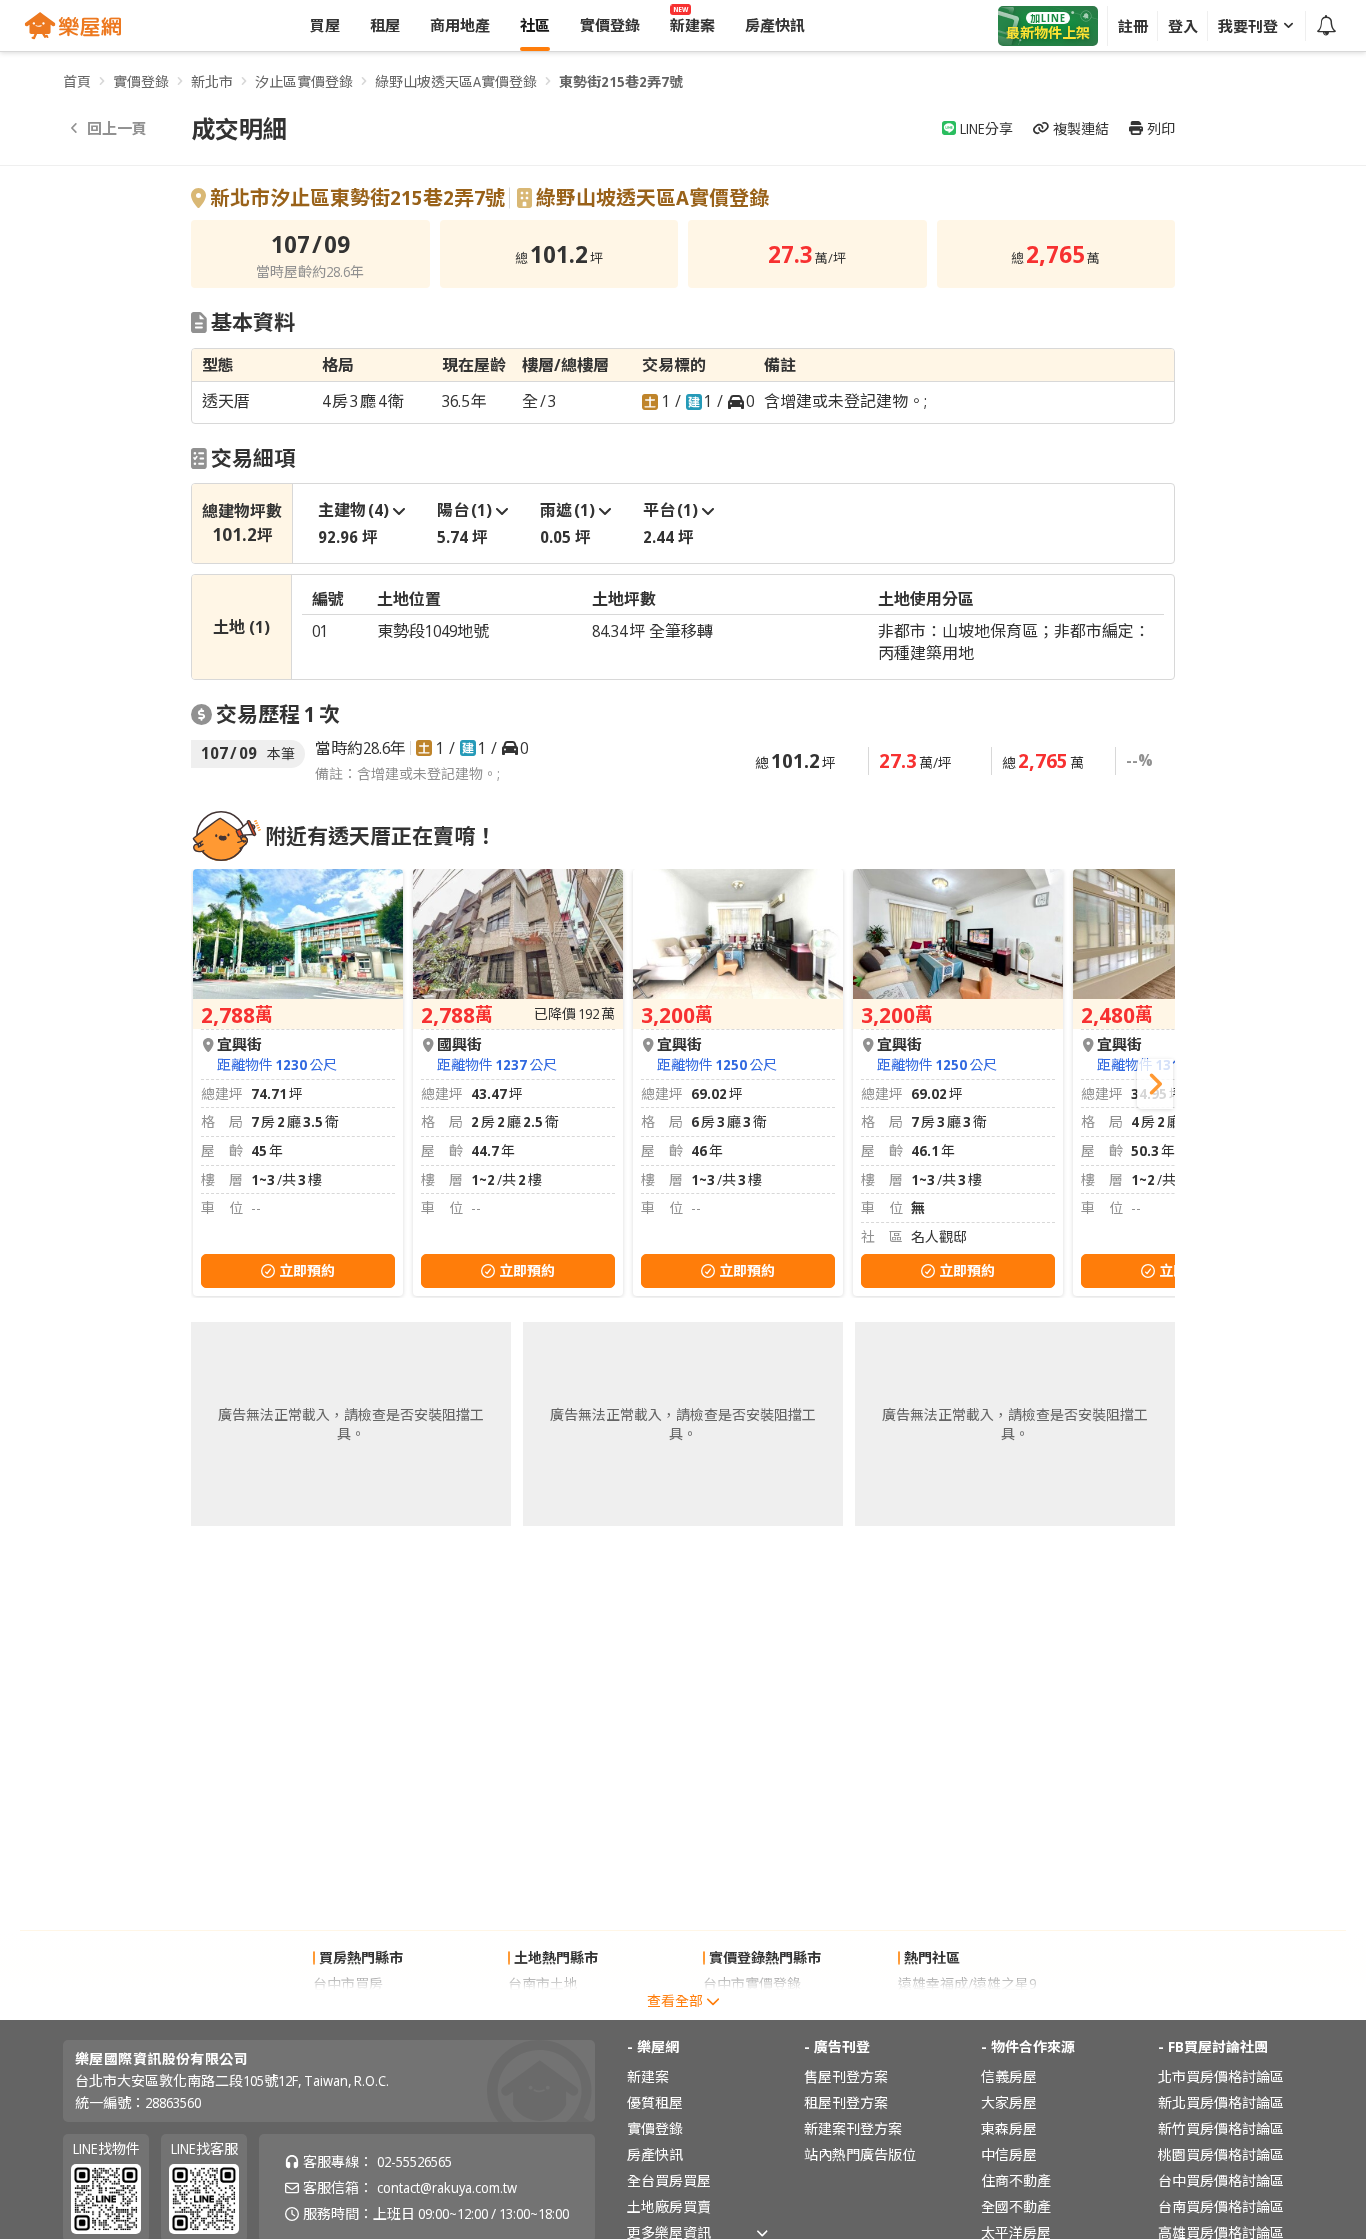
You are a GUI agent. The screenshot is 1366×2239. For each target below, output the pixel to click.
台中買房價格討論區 (1221, 2180)
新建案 (648, 2076)
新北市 (212, 81)
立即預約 (307, 1270)
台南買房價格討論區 (1221, 2206)
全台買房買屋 (669, 2180)
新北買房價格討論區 (1221, 2102)
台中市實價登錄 (752, 1983)
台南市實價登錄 (752, 2009)
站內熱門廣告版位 (860, 2154)
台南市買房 (348, 2009)
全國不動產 (1016, 2206)
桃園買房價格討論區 (1221, 2154)
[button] (1155, 1084)
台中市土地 (543, 2009)
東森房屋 (1009, 2128)
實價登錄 (141, 81)
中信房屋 (1009, 2154)
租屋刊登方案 (846, 2102)
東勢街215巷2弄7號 (621, 81)
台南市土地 (543, 1983)
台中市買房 (348, 1983)
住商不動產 (1016, 2180)
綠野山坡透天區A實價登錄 (456, 81)
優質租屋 (655, 2102)
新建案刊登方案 (853, 2128)
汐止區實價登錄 (304, 81)
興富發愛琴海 (940, 2009)
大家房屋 (1009, 2102)
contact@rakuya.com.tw (447, 2187)
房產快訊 (655, 2154)
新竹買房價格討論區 (1221, 2128)
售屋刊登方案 (846, 2076)
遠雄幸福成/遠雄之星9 (967, 1983)
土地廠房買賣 (669, 2206)
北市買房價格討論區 (1221, 2076)
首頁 (77, 81)
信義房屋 (1009, 2076)
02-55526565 (414, 2161)
